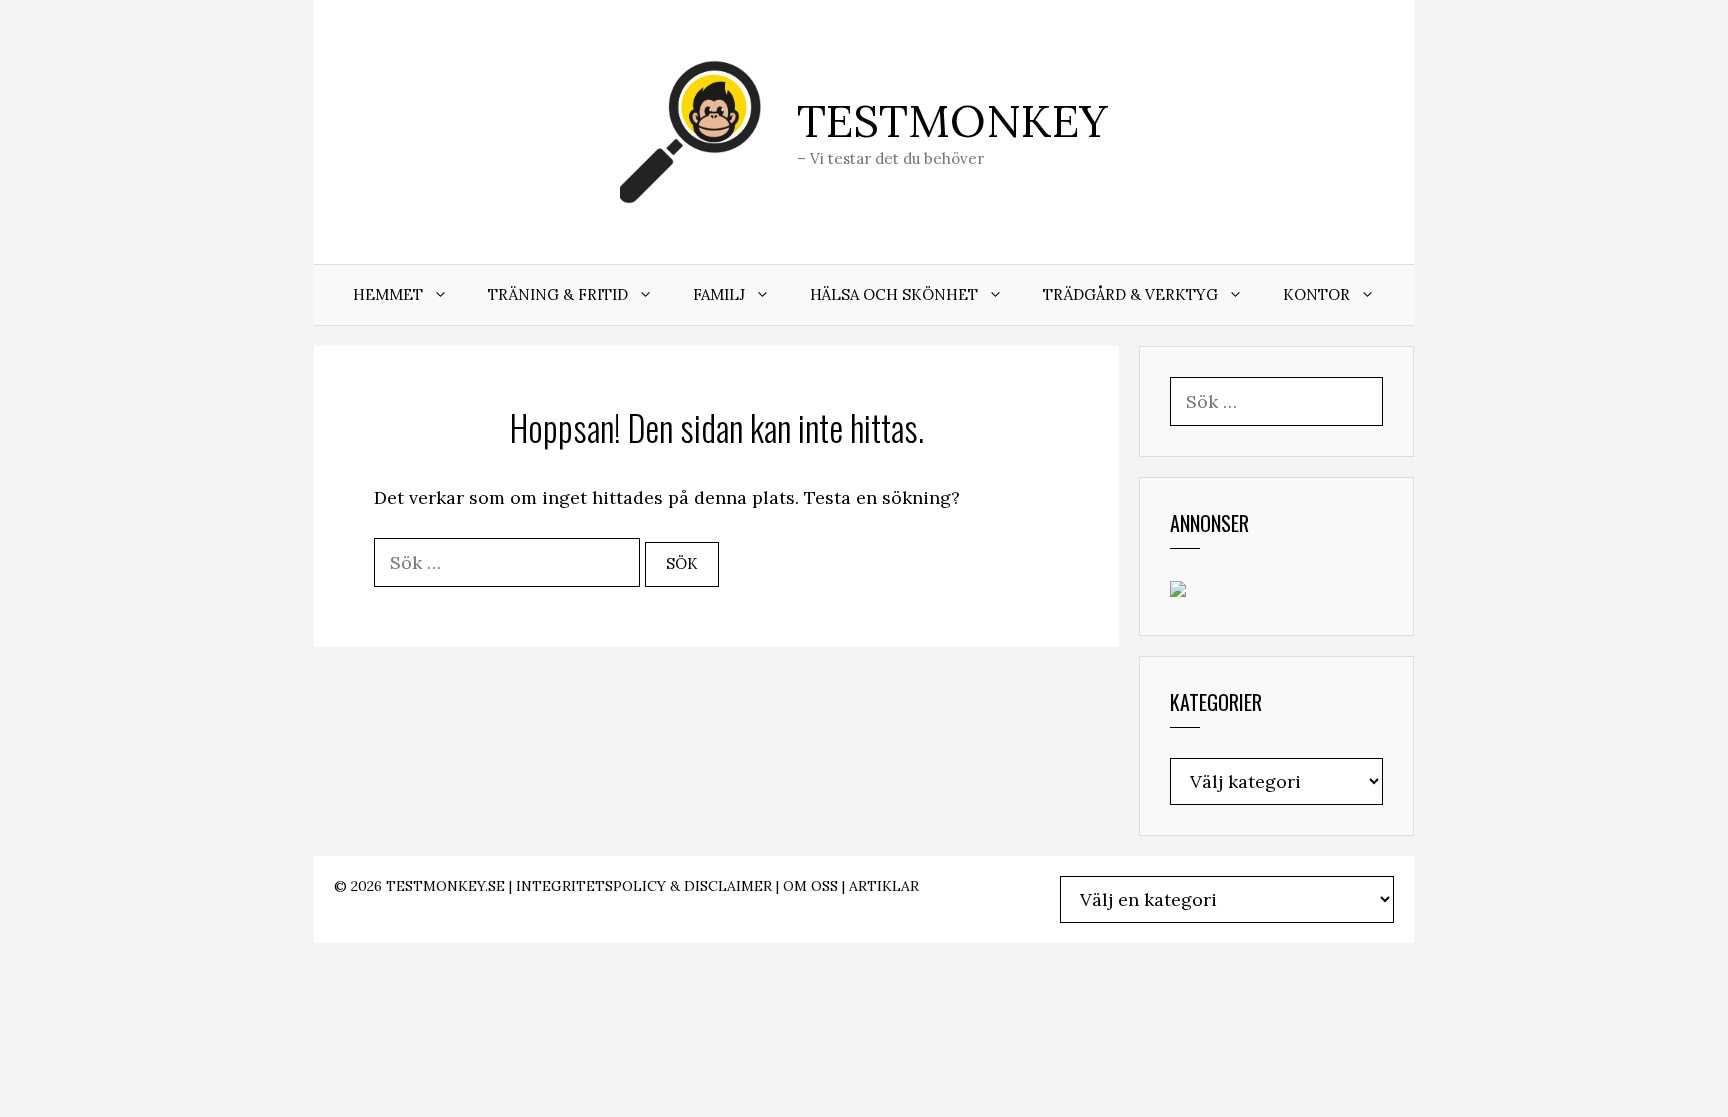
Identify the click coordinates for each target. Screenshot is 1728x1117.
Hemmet (388, 294)
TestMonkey (952, 120)
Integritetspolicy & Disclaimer (644, 886)
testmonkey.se (445, 886)
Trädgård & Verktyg (1130, 294)
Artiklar (884, 886)
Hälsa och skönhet (894, 294)
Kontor (1316, 294)
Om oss (810, 886)
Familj (719, 294)
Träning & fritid (558, 294)
